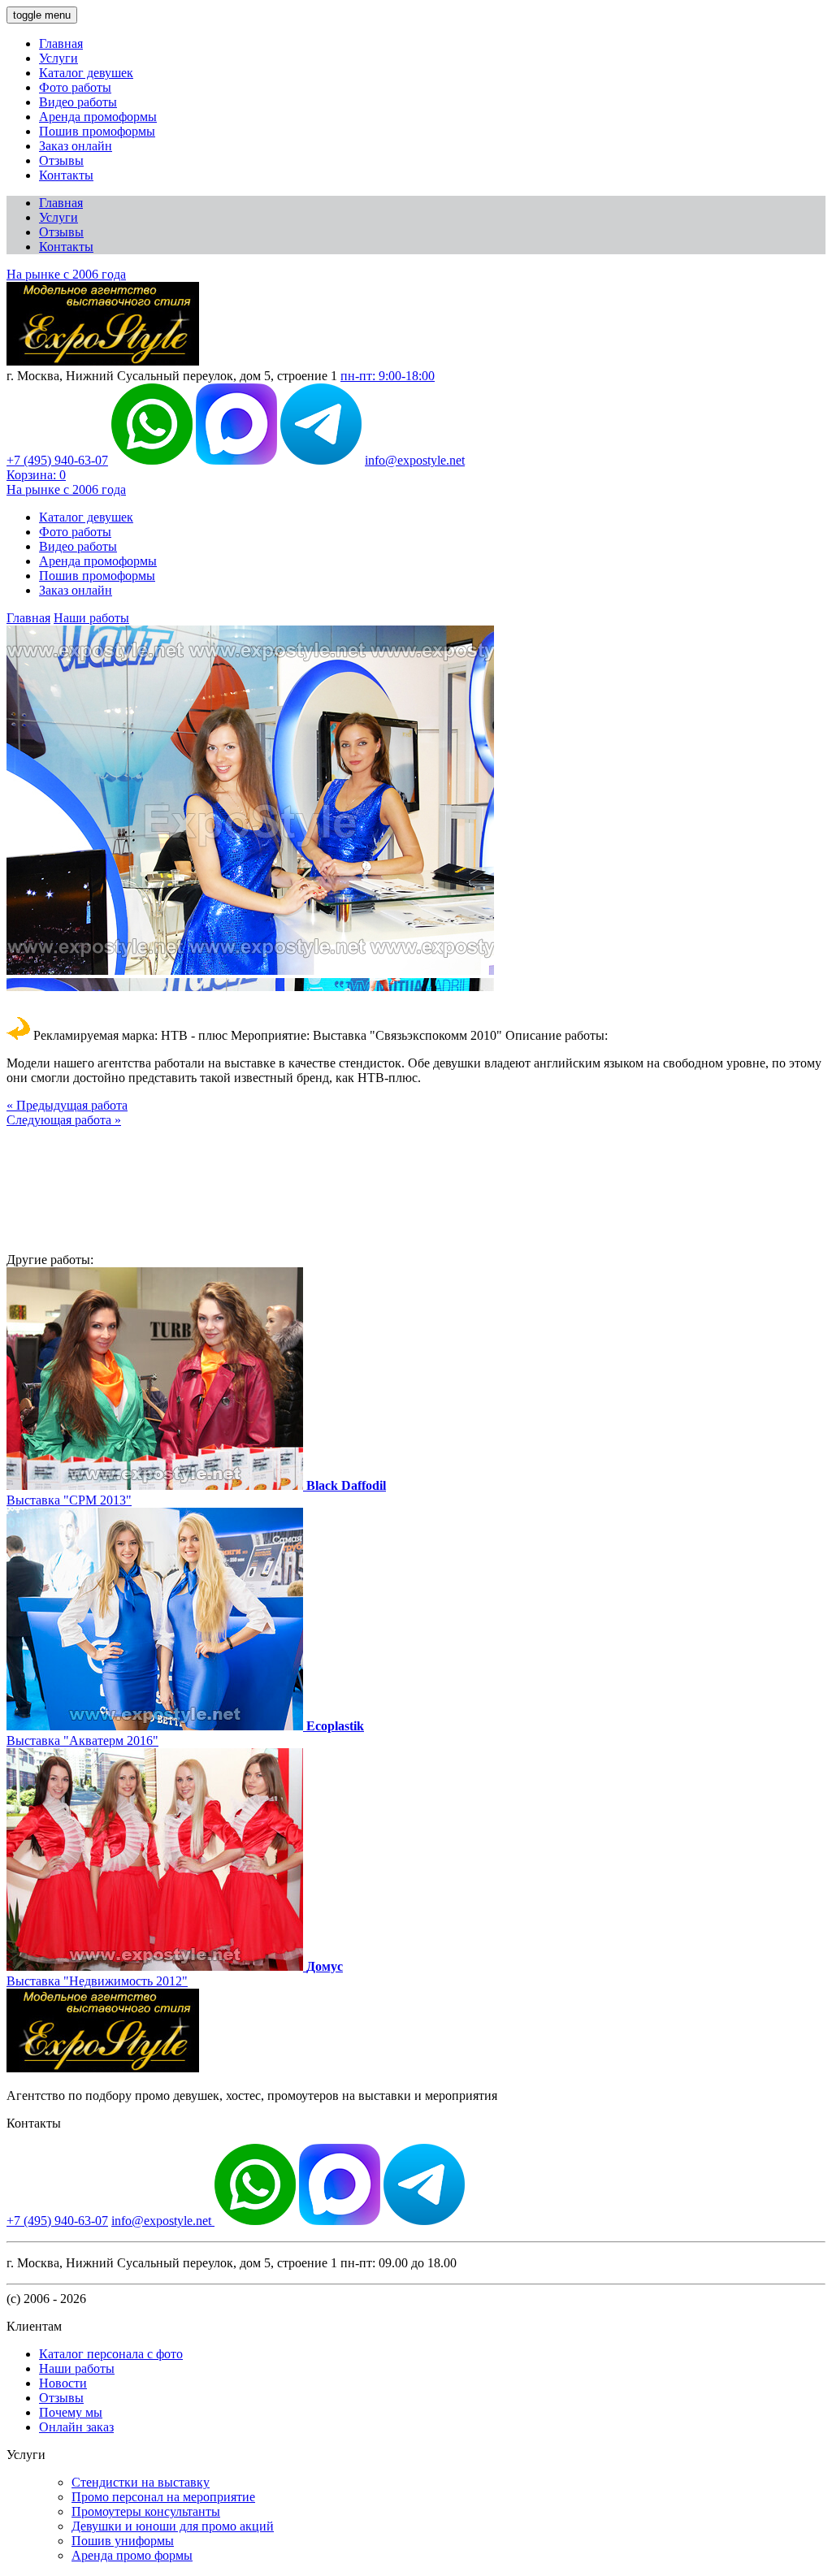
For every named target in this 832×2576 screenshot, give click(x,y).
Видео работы (78, 102)
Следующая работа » (64, 1120)
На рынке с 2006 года (66, 274)
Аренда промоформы (98, 117)
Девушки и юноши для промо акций (173, 2526)
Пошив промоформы (97, 131)
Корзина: (36, 475)
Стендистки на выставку (141, 2482)
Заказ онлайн (76, 146)
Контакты (66, 175)
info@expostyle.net (415, 460)
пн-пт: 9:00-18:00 (388, 376)
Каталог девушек (86, 73)
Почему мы (71, 2412)
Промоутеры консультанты (146, 2511)
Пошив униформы (123, 2541)
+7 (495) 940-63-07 (57, 460)
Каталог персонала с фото (111, 2354)
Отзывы (61, 160)
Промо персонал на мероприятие (163, 2497)
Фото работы (75, 87)
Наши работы (91, 618)
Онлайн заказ (76, 2427)
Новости (63, 2383)
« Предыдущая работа (67, 1105)
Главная (61, 43)
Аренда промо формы (132, 2555)
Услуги (58, 58)
